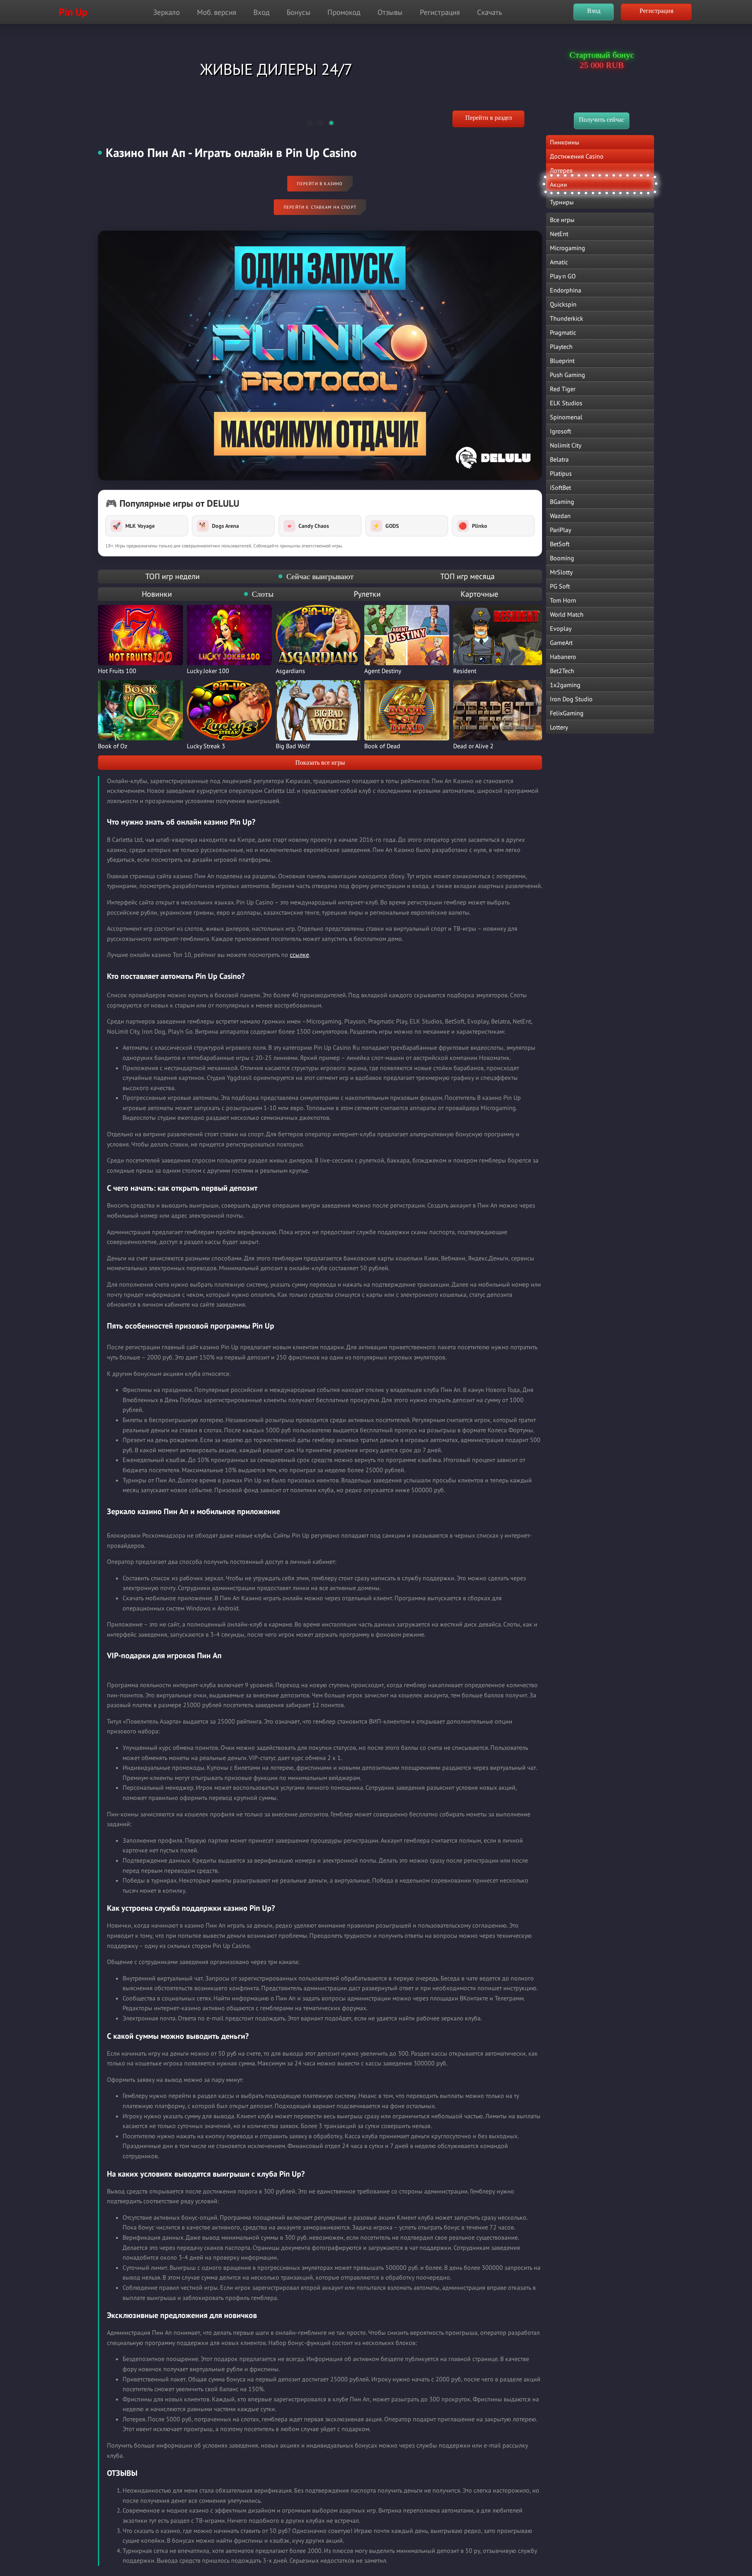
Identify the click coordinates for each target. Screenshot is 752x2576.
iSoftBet (560, 487)
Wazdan (560, 516)
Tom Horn (563, 600)
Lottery (559, 727)
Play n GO (563, 276)
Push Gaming (568, 375)
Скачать (490, 12)
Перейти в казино (320, 184)
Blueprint (562, 361)
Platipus (561, 473)
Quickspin (563, 304)
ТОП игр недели (173, 576)
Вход (261, 12)
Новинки (157, 594)
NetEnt (559, 234)
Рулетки (367, 594)
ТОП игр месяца (467, 576)
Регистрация (440, 12)
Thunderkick (567, 318)
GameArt (561, 643)
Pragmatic (563, 332)
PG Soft (560, 586)
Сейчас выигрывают (320, 576)
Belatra (559, 459)
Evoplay (561, 628)
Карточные (479, 594)
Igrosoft (560, 431)
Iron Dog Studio (571, 699)
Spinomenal (566, 417)
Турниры (562, 202)
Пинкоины (565, 142)
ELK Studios (566, 403)
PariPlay (560, 530)
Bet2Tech (562, 671)
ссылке (299, 955)
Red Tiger (563, 389)
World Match (567, 614)
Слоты (263, 594)
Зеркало (166, 12)
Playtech (561, 347)
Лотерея (561, 170)
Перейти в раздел (489, 118)
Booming (562, 558)
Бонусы (299, 12)
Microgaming (568, 248)
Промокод (344, 12)
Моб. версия (217, 12)
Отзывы (390, 12)
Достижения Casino (577, 156)
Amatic (559, 262)
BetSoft (560, 544)
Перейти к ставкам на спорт (320, 207)
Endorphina (566, 290)
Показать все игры (320, 763)
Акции (559, 184)
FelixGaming (567, 713)
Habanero (563, 657)
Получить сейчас (602, 120)
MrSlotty (561, 572)
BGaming (562, 502)
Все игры (562, 220)
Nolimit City (566, 445)
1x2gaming (565, 685)
